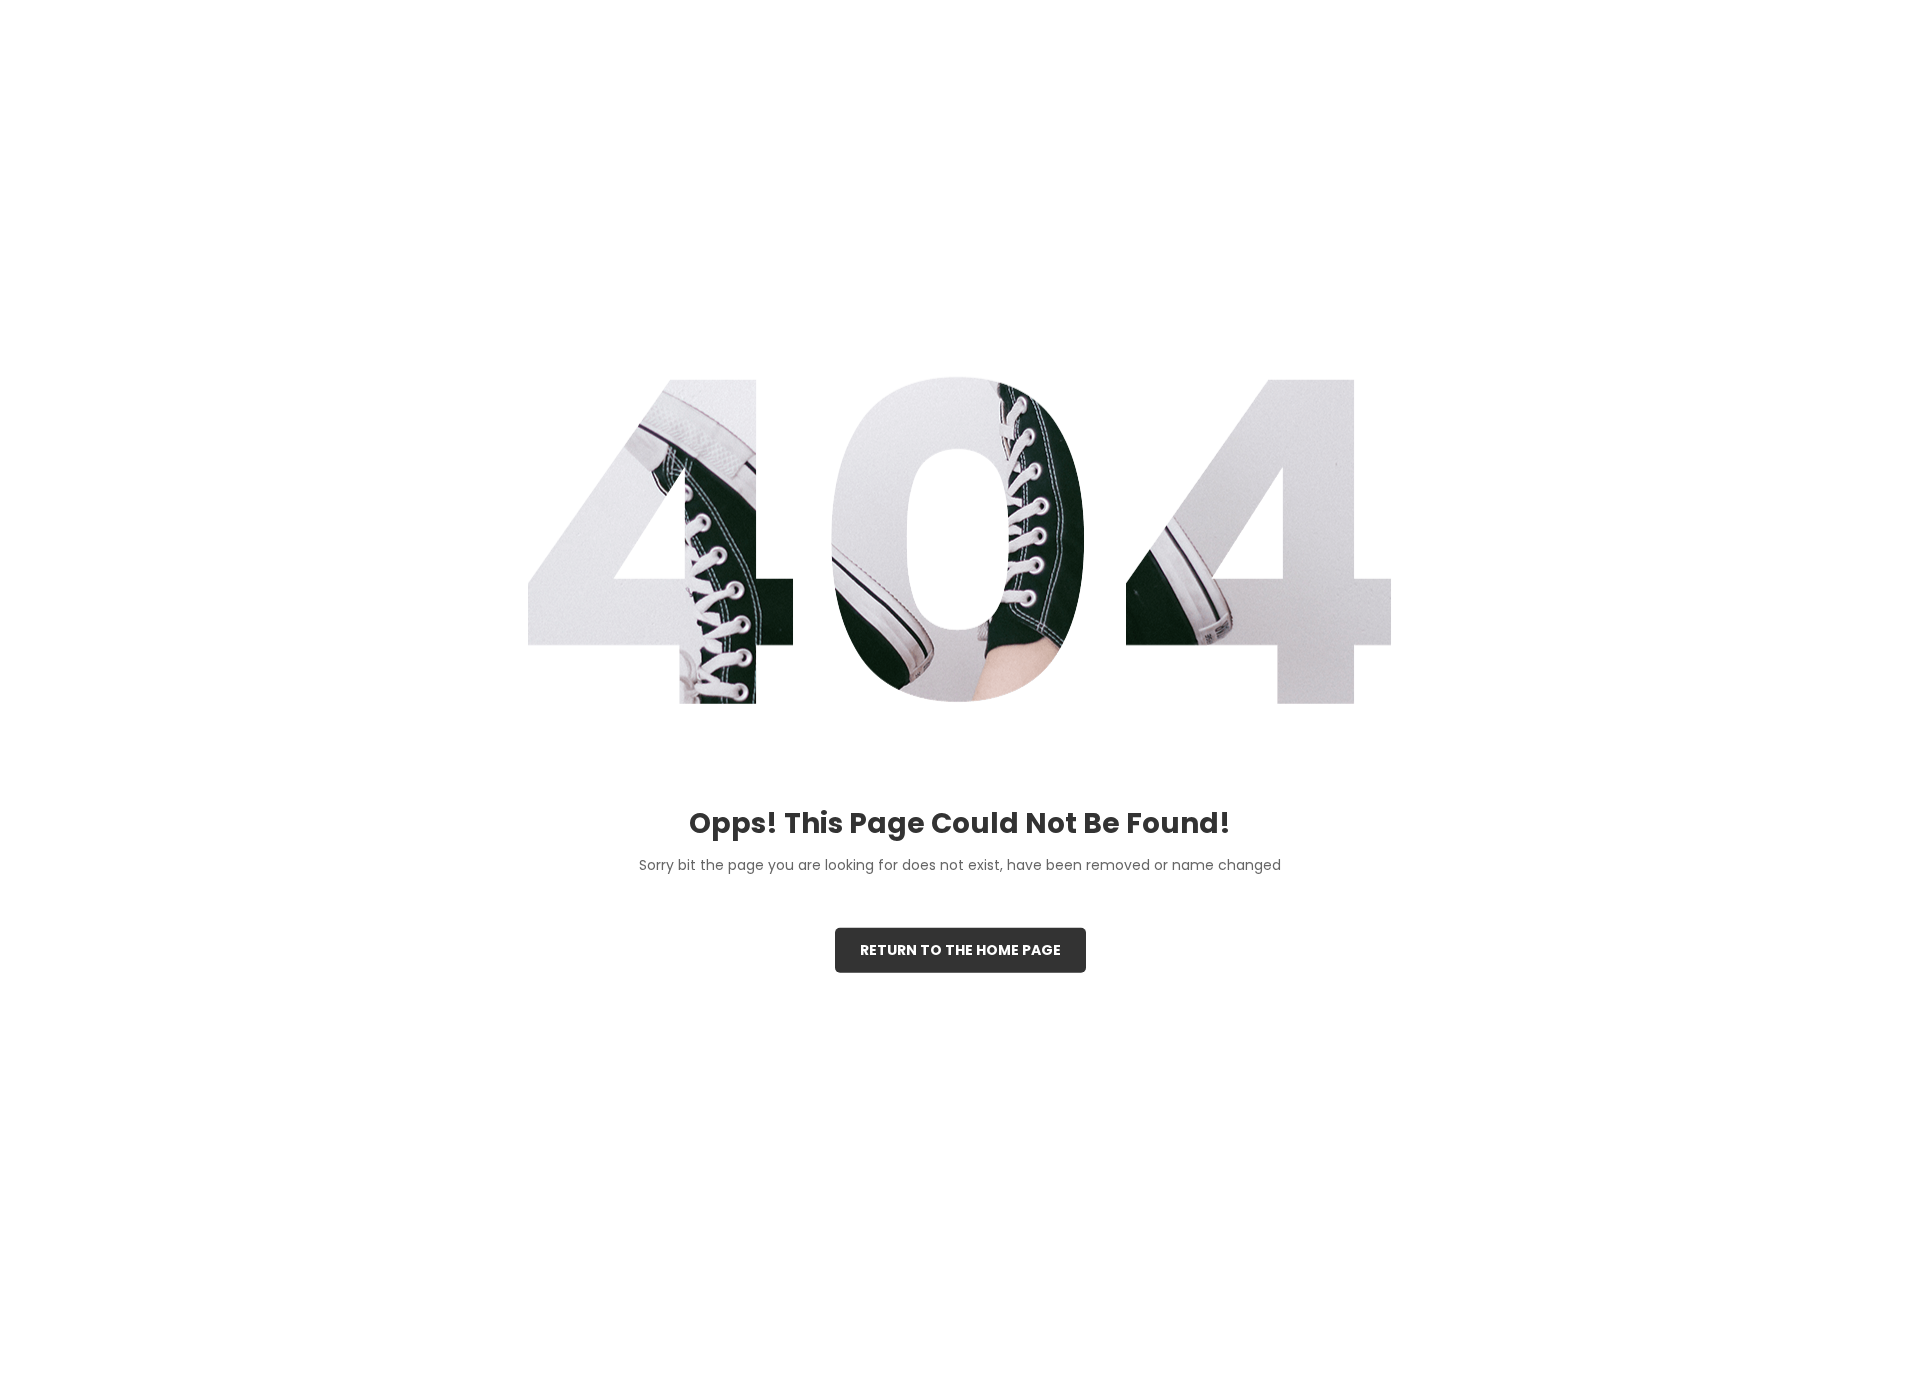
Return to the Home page (960, 949)
